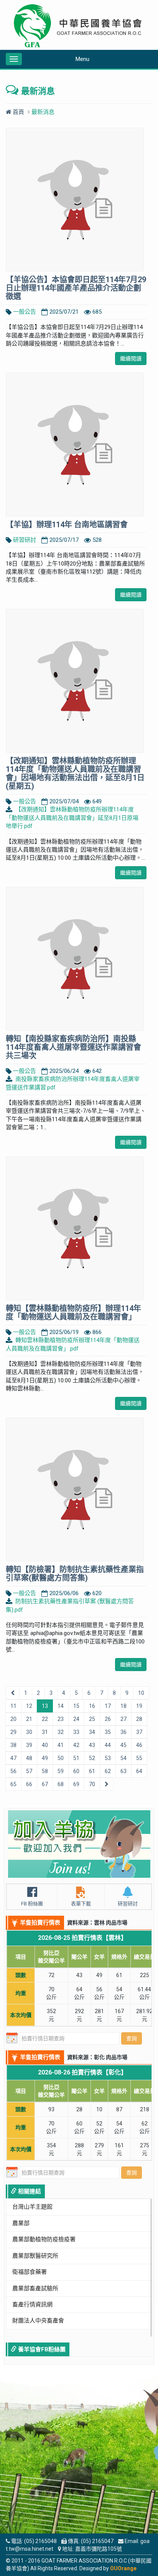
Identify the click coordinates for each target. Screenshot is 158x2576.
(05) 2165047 (97, 2541)
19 (139, 1706)
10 (141, 1693)
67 (45, 1784)
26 (108, 1719)
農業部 (21, 2223)
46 (139, 1745)
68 (61, 1784)
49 (45, 1758)
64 (139, 1771)
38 (13, 1745)
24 (76, 1719)
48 (29, 1758)
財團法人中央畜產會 (38, 2321)
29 (13, 1732)
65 (13, 1784)
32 (61, 1732)
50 (61, 1758)
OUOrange (123, 2568)
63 (123, 1771)
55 (139, 1758)
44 (108, 1745)
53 (108, 1758)
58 (45, 1771)
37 (139, 1732)
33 (76, 1732)
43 (92, 1745)
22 (45, 1719)
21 (29, 1719)
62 (108, 1771)
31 (45, 1732)
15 (76, 1706)
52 (92, 1758)
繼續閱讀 (131, 359)
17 (108, 1706)
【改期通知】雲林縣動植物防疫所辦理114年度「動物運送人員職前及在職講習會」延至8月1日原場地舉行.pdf (72, 818)
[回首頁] (79, 26)
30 (29, 1732)
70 (92, 1784)
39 (29, 1745)
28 (139, 1719)
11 (13, 1706)
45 (123, 1745)
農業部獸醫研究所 (35, 2256)
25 (92, 1719)
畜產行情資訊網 (32, 2305)
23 (61, 1719)
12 (29, 1706)
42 (76, 1745)
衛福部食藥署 (30, 2272)
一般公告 (25, 312)
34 (92, 1732)
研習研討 (25, 540)
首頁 (18, 112)
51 (76, 1758)
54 (123, 1758)
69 (76, 1784)
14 (61, 1706)
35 (108, 1732)
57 (29, 1771)
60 (76, 1771)
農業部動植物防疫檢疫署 (44, 2239)
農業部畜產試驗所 (35, 2288)
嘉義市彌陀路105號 (99, 2549)
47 (13, 1758)
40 (45, 1745)
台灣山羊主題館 (32, 2207)
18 (123, 1706)
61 (92, 1771)
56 (13, 1771)
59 (61, 1771)
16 (92, 1706)
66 (29, 1784)
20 (13, 1719)
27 (123, 1719)
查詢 (132, 2038)
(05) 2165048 (40, 2541)
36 (123, 1732)
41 (61, 1745)
